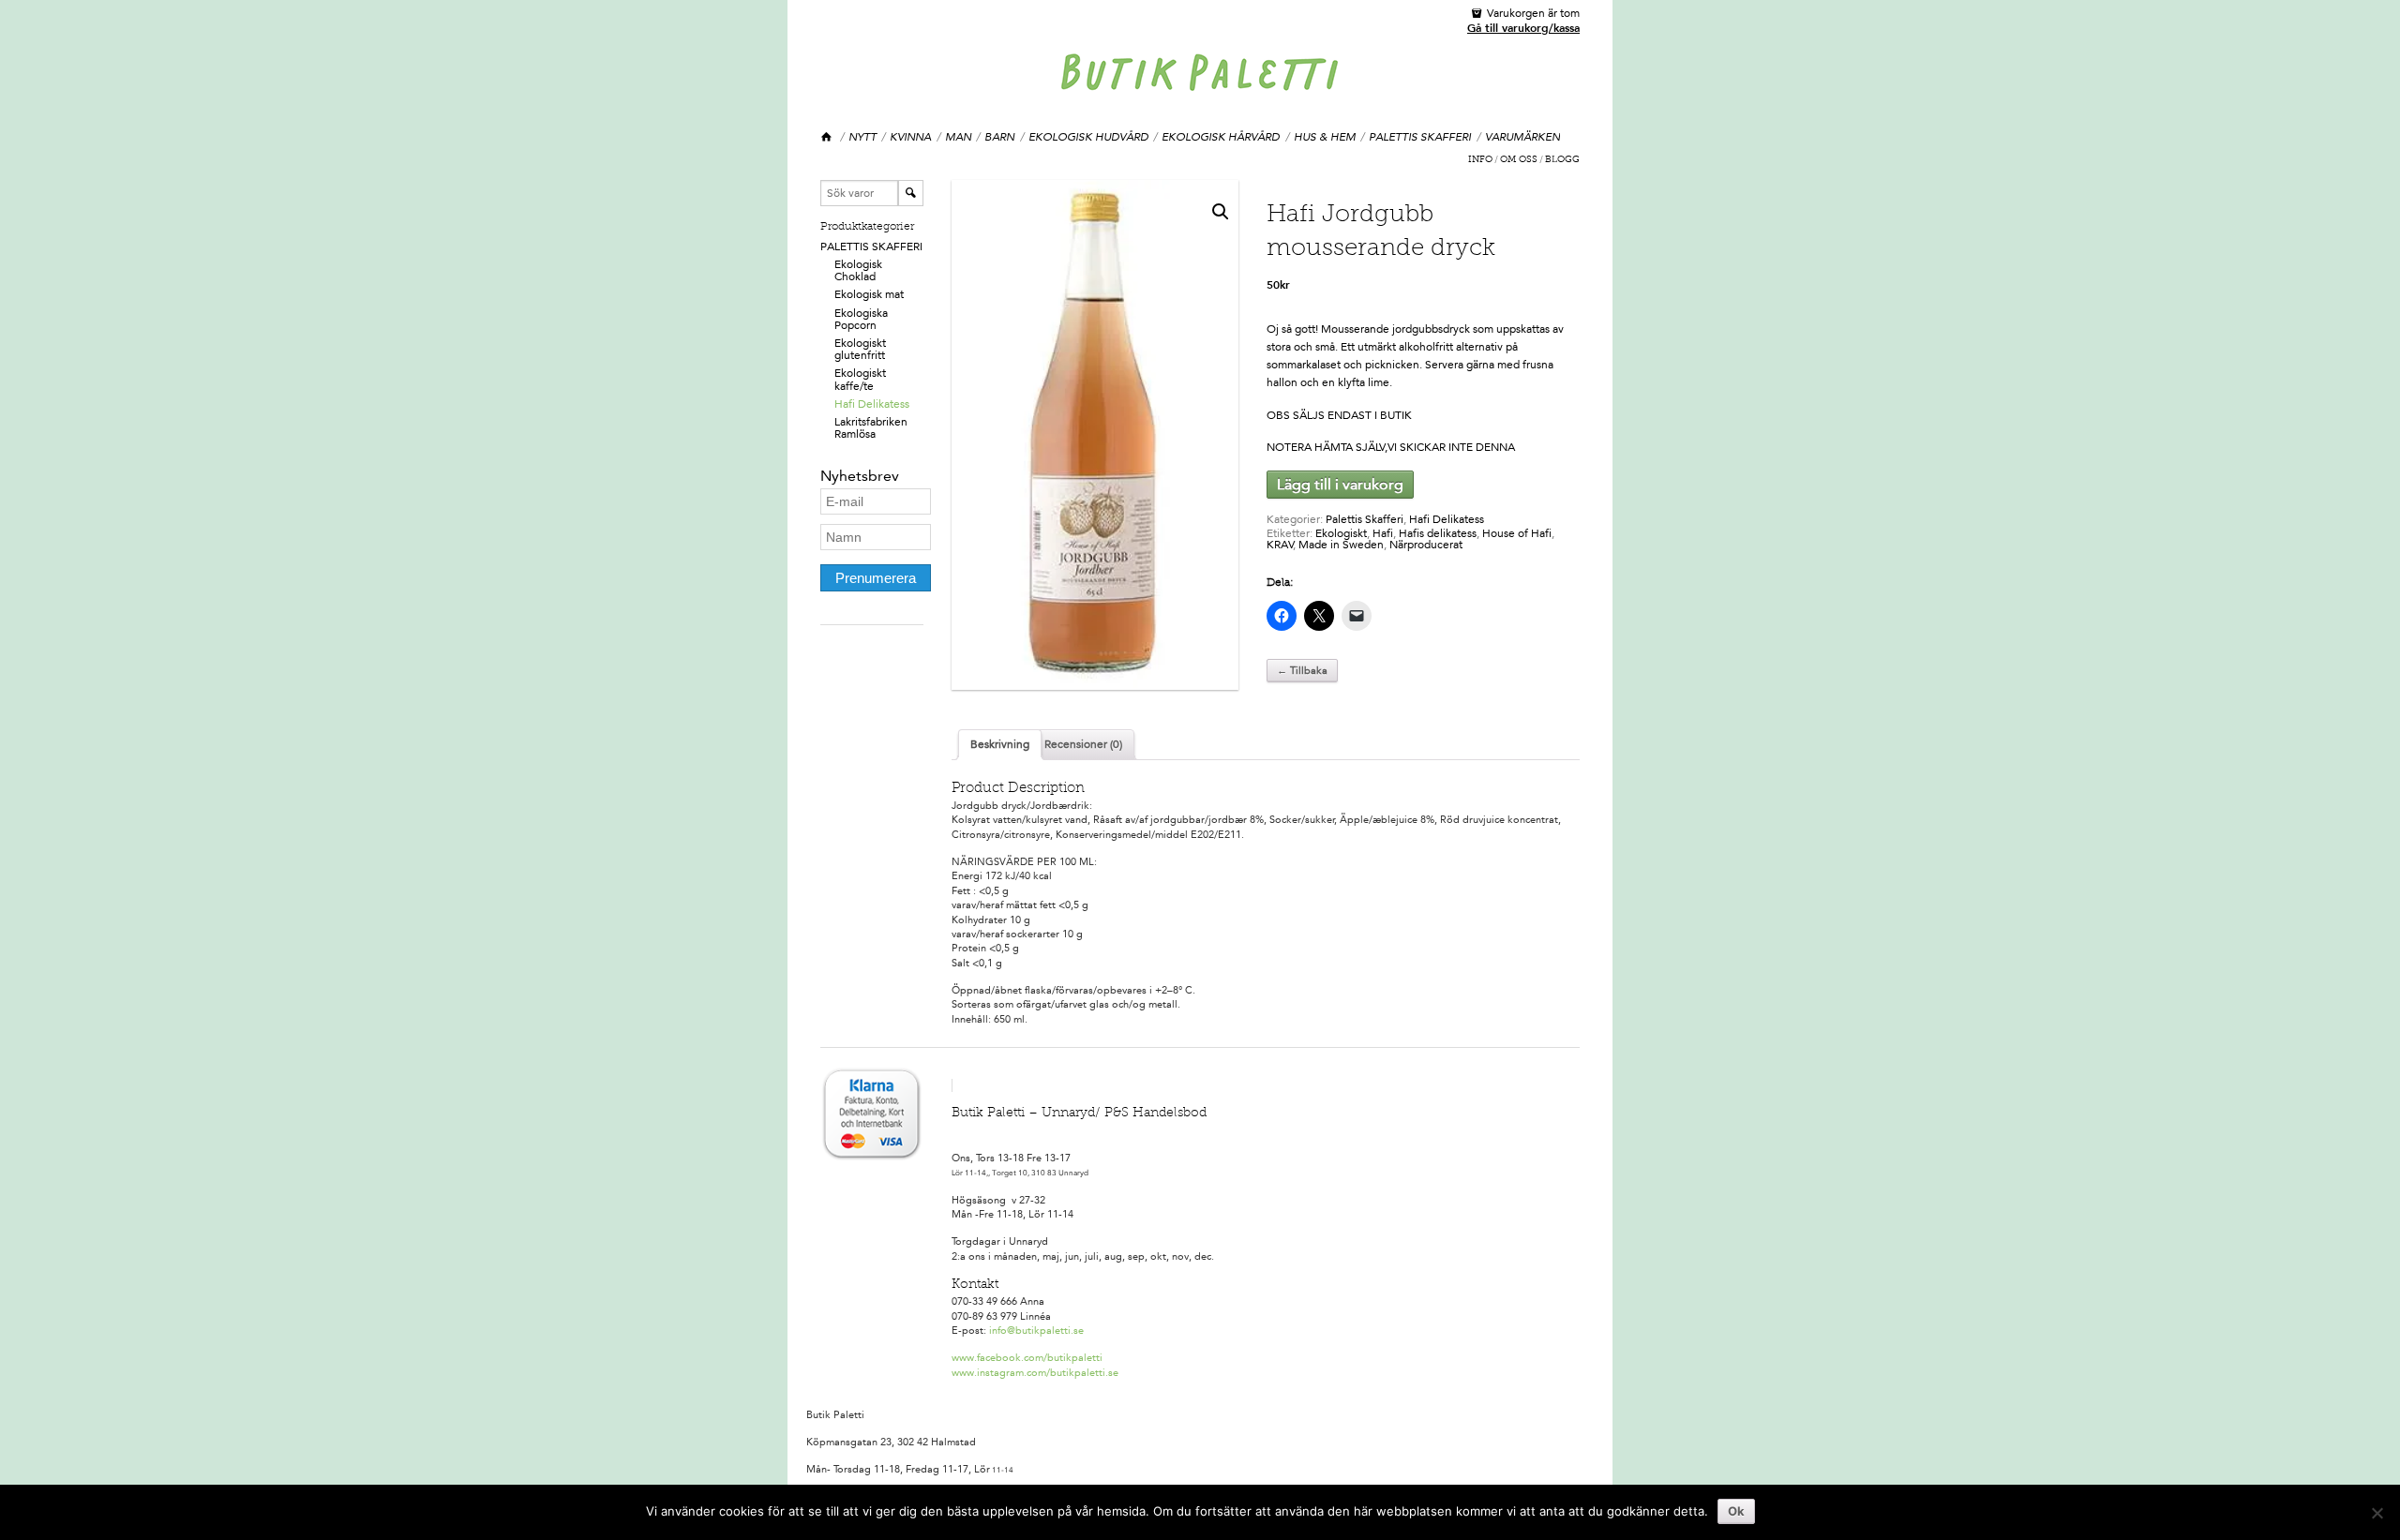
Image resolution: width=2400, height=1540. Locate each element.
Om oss (1519, 160)
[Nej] (2377, 1513)
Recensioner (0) (1083, 744)
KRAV (1280, 545)
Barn (999, 137)
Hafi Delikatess (872, 404)
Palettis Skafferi (1420, 137)
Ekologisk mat (869, 294)
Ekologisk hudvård (1088, 137)
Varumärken (1522, 137)
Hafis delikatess (1438, 533)
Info (1480, 160)
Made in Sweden (1341, 545)
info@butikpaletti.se (1036, 1331)
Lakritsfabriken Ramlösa (871, 428)
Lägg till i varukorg (1340, 484)
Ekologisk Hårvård (1221, 137)
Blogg (1562, 160)
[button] (1221, 212)
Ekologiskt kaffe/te (860, 379)
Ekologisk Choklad (858, 270)
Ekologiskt (1341, 533)
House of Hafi (1517, 533)
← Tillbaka (1302, 671)
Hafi (1383, 533)
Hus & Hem (1325, 137)
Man (958, 137)
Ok (1736, 1511)
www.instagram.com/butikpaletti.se (1035, 1373)
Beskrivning (1000, 744)
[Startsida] (827, 137)
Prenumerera (876, 578)
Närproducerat (1426, 545)
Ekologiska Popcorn (861, 319)
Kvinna (910, 137)
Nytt (862, 137)
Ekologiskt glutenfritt (860, 349)
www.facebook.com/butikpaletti (1027, 1358)
